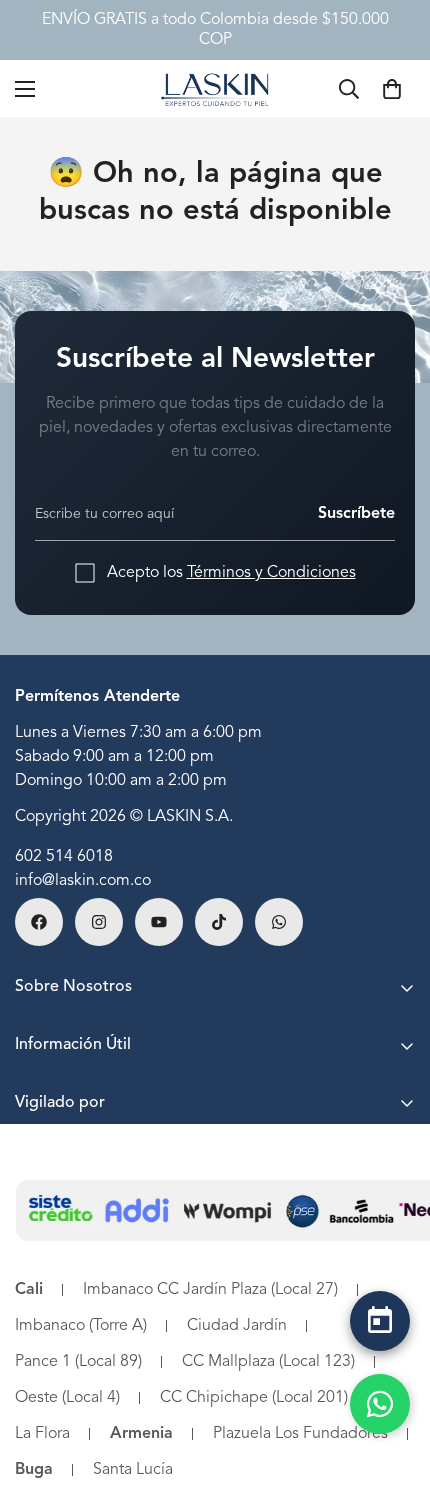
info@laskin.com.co (83, 881)
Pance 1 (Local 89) (78, 1362)
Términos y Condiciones (271, 573)
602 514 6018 (64, 857)
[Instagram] (99, 922)
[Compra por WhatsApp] (380, 1404)
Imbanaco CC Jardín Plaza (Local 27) (210, 1290)
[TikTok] (219, 922)
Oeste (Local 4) (67, 1398)
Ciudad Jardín (237, 1326)
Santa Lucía (133, 1470)
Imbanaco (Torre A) (81, 1326)
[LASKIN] (215, 88)
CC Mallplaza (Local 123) (268, 1362)
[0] (392, 89)
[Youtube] (159, 922)
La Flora (42, 1434)
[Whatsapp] (279, 922)
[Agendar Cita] (380, 1321)
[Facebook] (39, 922)
